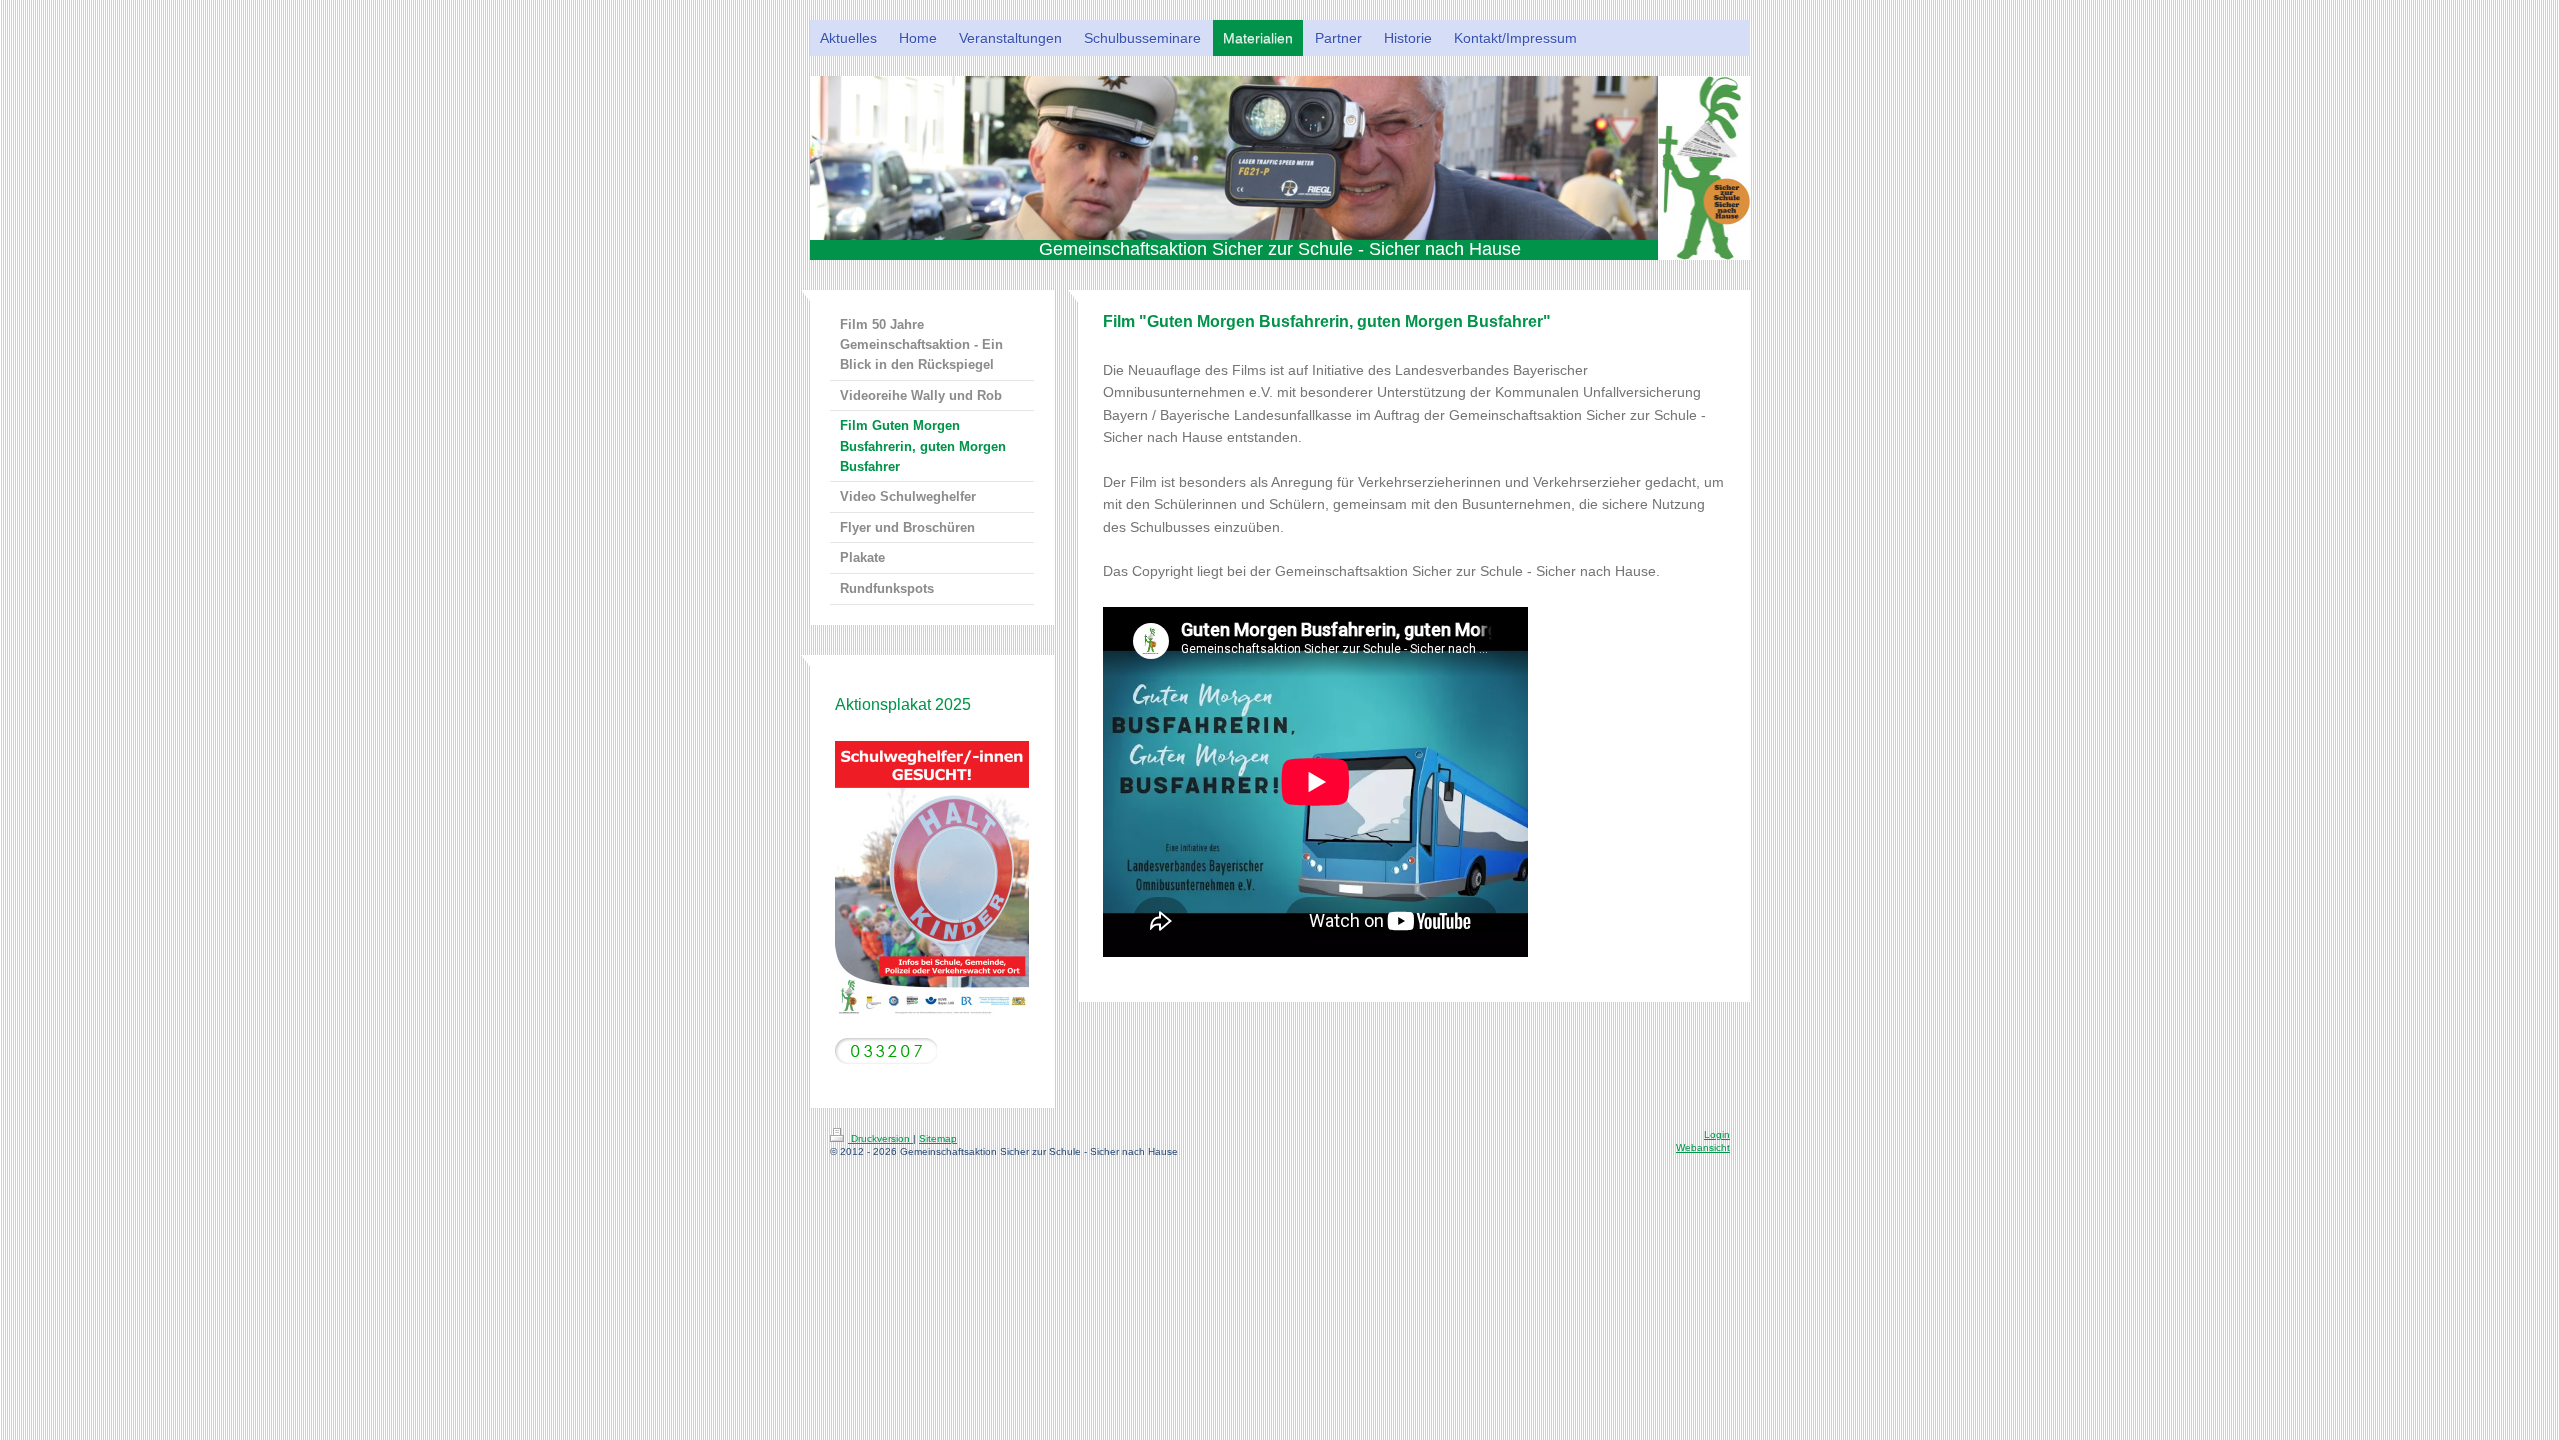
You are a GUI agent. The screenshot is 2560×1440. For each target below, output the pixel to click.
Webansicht (1703, 1147)
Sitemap (938, 1138)
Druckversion (880, 1138)
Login (1717, 1134)
